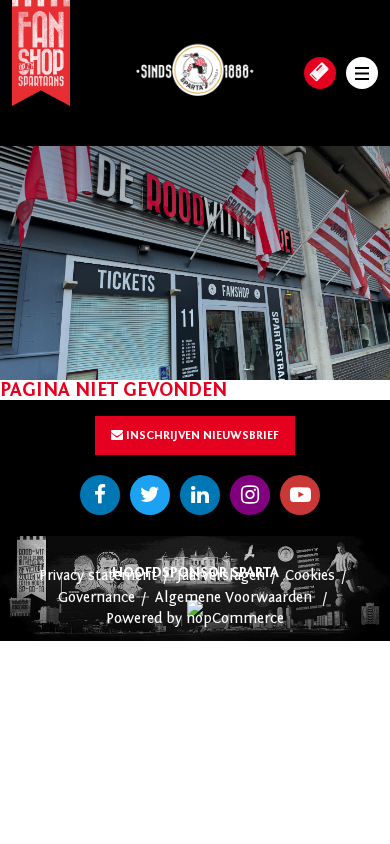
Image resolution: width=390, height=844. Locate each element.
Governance (96, 597)
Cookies (310, 575)
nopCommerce (235, 618)
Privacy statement (98, 575)
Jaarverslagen (221, 575)
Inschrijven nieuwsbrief (201, 435)
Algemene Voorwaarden (233, 597)
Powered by (146, 618)
